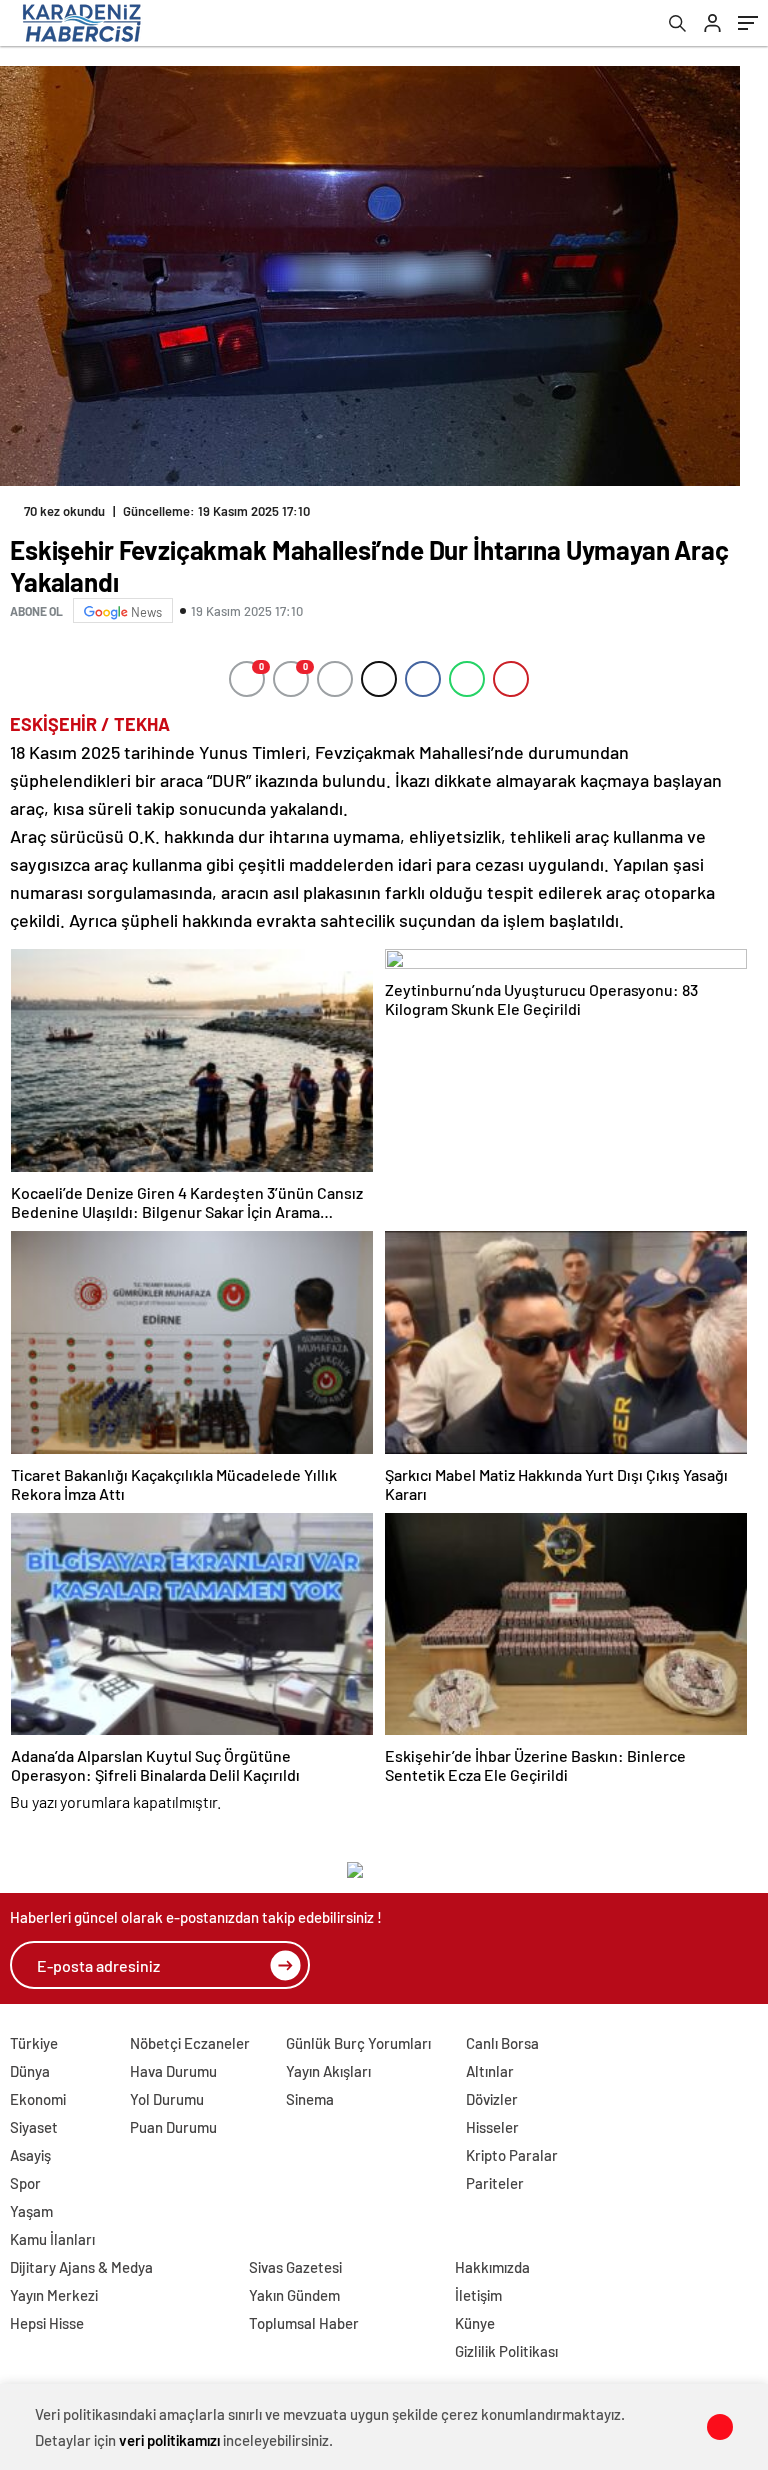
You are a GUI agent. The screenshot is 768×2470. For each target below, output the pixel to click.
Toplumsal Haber (304, 2323)
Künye (475, 2323)
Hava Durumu (173, 2071)
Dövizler (492, 2099)
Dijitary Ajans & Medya (81, 2267)
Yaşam (31, 2211)
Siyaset (34, 2127)
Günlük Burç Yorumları (358, 2043)
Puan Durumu (173, 2127)
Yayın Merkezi (54, 2295)
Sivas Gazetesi (295, 2267)
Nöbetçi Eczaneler (190, 2043)
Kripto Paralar (512, 2155)
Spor (25, 2183)
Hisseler (492, 2127)
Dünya (30, 2071)
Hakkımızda (492, 2267)
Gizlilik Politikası (506, 2351)
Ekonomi (38, 2099)
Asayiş (30, 2155)
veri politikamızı (169, 2440)
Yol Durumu (167, 2099)
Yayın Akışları (328, 2071)
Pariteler (495, 2183)
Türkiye (34, 2043)
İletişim (478, 2295)
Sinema (310, 2099)
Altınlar (490, 2071)
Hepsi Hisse (47, 2323)
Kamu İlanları (52, 2239)
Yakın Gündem (294, 2295)
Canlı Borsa (502, 2043)
